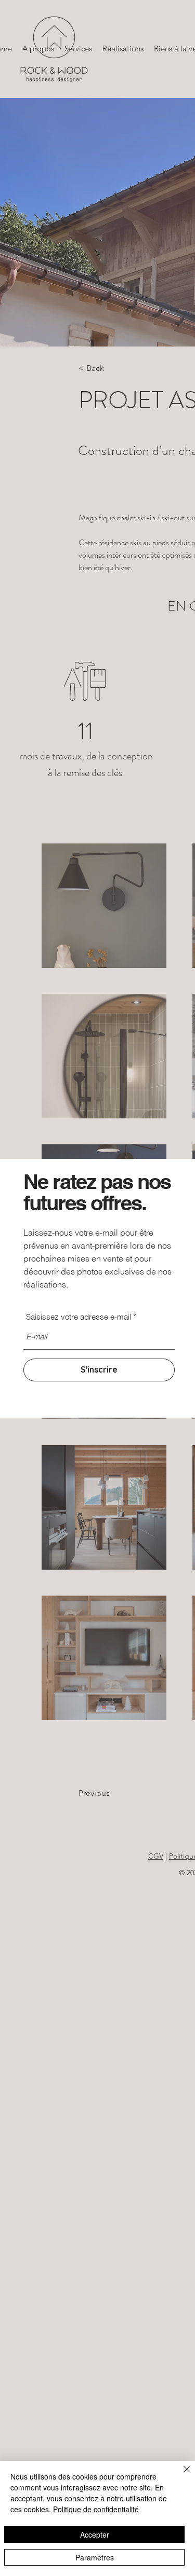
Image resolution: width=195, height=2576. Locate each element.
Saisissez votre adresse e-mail (79, 1317)
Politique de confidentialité (96, 2509)
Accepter (95, 2535)
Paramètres (95, 2557)
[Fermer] (180, 2475)
